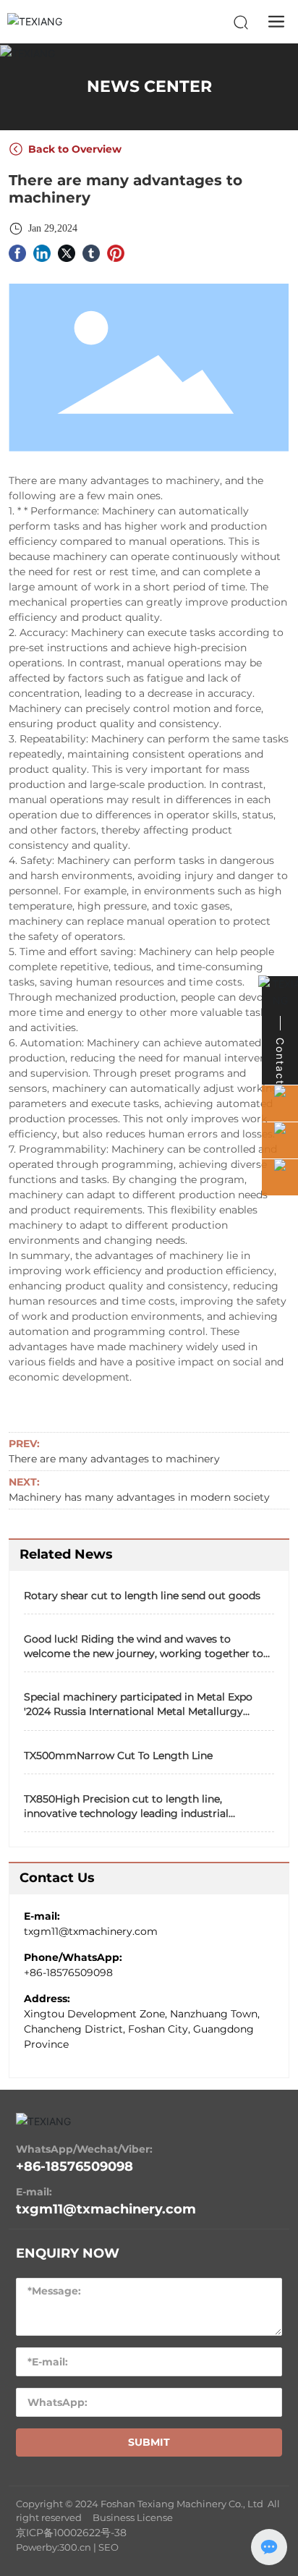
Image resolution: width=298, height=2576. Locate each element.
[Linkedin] (42, 252)
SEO (108, 2547)
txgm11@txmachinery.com (91, 1931)
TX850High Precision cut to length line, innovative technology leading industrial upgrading (126, 1813)
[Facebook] (17, 252)
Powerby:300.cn (54, 2547)
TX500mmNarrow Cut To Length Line (118, 1755)
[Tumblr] (91, 252)
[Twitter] (67, 252)
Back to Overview (73, 149)
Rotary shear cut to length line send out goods (142, 1596)
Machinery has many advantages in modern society (139, 1497)
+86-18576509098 (68, 1973)
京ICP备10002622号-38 (71, 2533)
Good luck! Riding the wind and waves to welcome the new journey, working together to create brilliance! (144, 1653)
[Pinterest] (116, 252)
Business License (133, 2517)
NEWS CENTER (149, 86)
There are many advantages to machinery (114, 1459)
